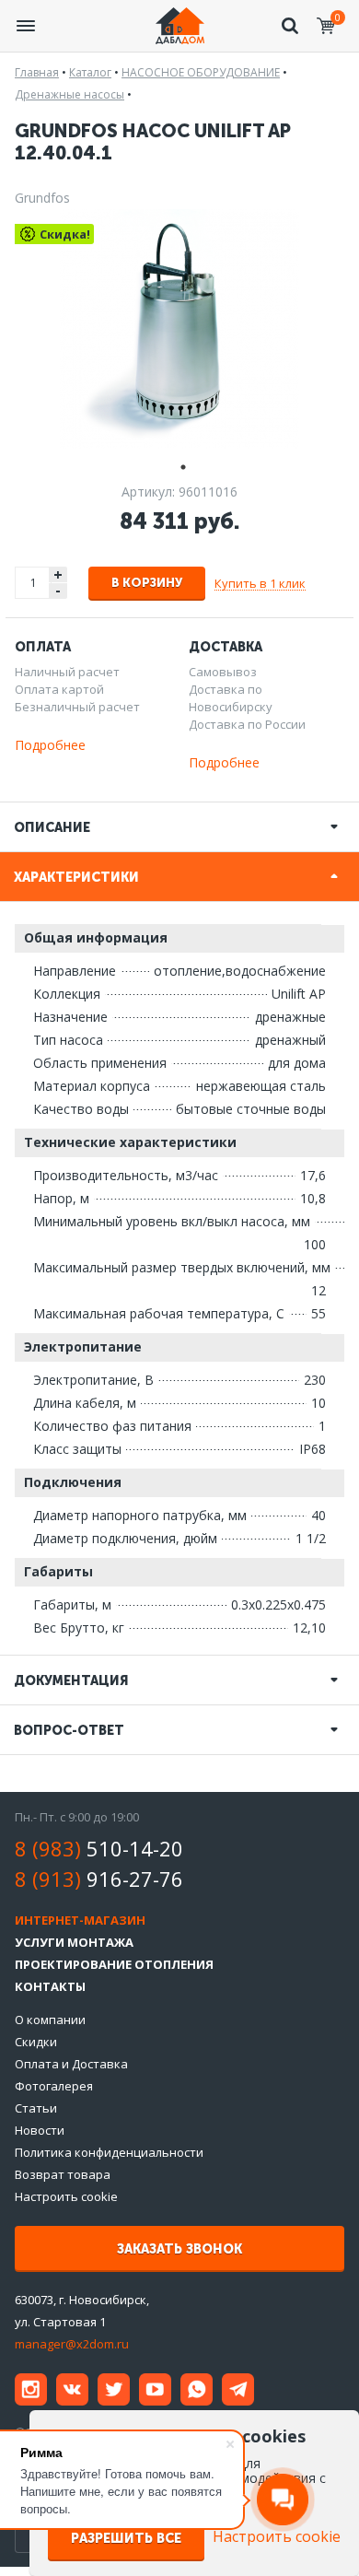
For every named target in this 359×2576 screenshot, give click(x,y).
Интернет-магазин (80, 1920)
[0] (326, 26)
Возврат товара (63, 2174)
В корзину (147, 583)
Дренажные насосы (69, 94)
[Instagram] (31, 2389)
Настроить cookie (66, 2196)
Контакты (50, 1986)
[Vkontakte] (72, 2389)
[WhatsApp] (197, 2389)
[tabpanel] (179, 329)
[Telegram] (238, 2389)
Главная (37, 72)
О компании (50, 2020)
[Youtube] (155, 2389)
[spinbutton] (33, 583)
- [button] (58, 591)
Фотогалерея (54, 2086)
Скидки (36, 2042)
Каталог (90, 72)
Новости (40, 2130)
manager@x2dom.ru (72, 2344)
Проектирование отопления (114, 1964)
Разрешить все (126, 2539)
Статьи (36, 2108)
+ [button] (58, 574)
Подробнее (50, 745)
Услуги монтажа (74, 1942)
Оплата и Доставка (71, 2064)
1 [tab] (179, 465)
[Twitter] (114, 2389)
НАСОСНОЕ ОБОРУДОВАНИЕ (201, 72)
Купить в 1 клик (260, 583)
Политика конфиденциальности (109, 2152)
